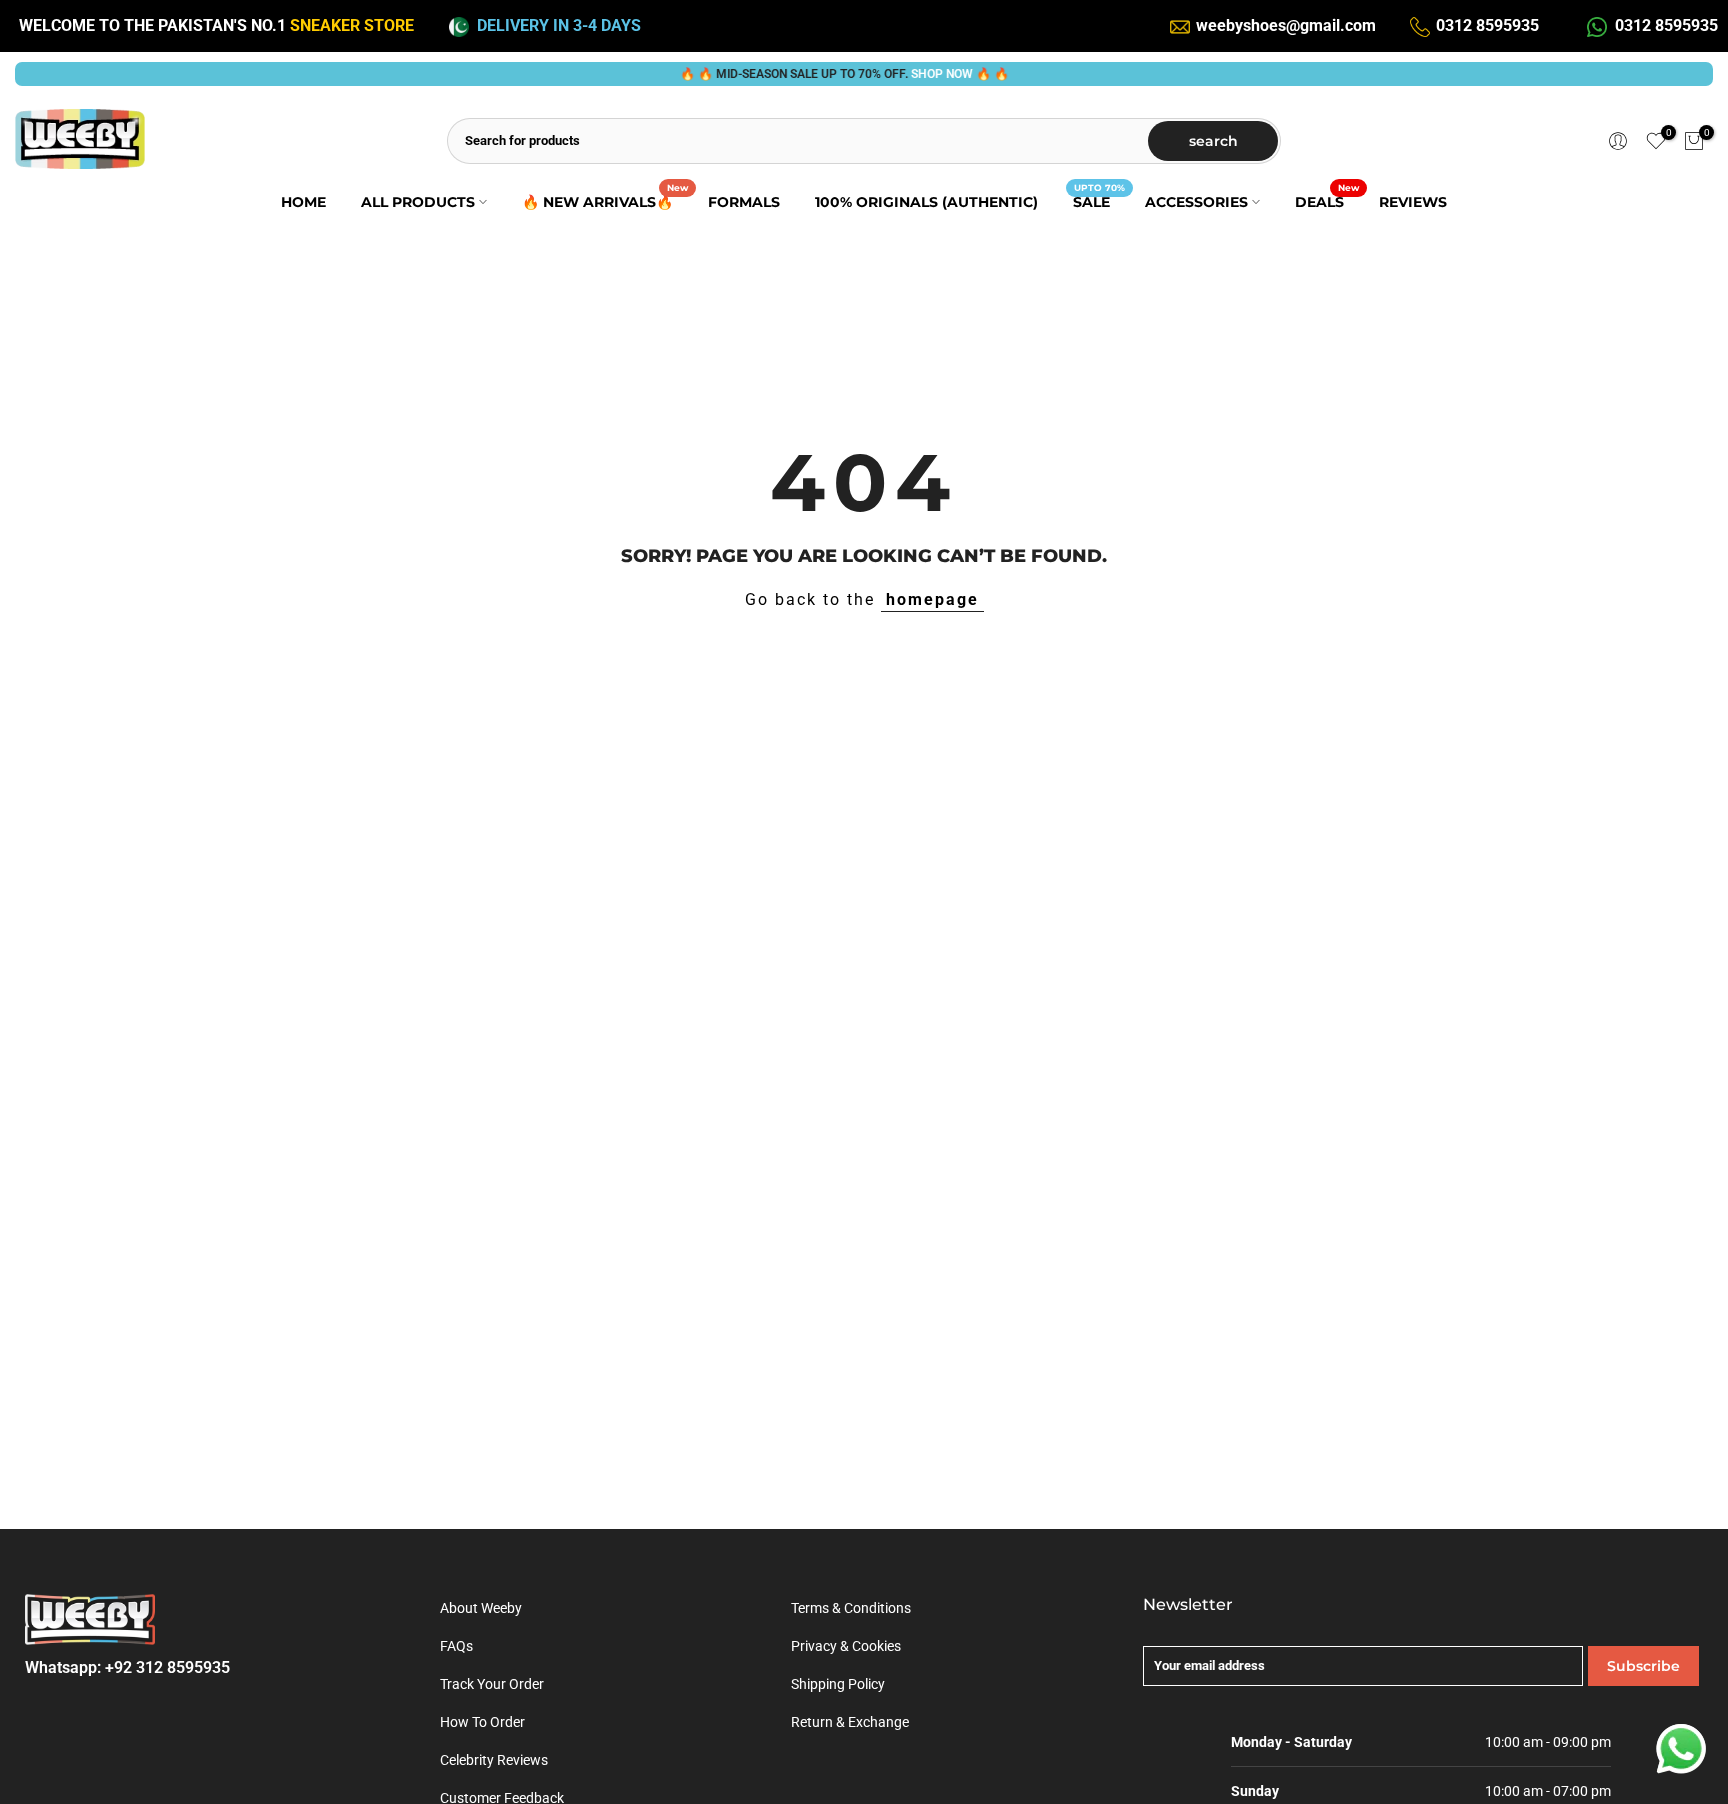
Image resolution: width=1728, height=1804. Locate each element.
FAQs (456, 1646)
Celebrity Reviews (494, 1760)
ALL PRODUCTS (418, 202)
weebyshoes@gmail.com (1286, 25)
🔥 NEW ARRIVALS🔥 (605, 200)
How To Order (482, 1722)
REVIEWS (1413, 202)
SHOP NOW (915, 74)
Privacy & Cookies (846, 1646)
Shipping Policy (838, 1684)
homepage (932, 599)
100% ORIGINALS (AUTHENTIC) (926, 202)
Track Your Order (492, 1684)
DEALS (1327, 200)
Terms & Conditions (851, 1608)
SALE (1099, 200)
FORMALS (744, 202)
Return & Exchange (850, 1722)
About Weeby (481, 1608)
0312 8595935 (1487, 25)
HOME (303, 202)
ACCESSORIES (1196, 202)
